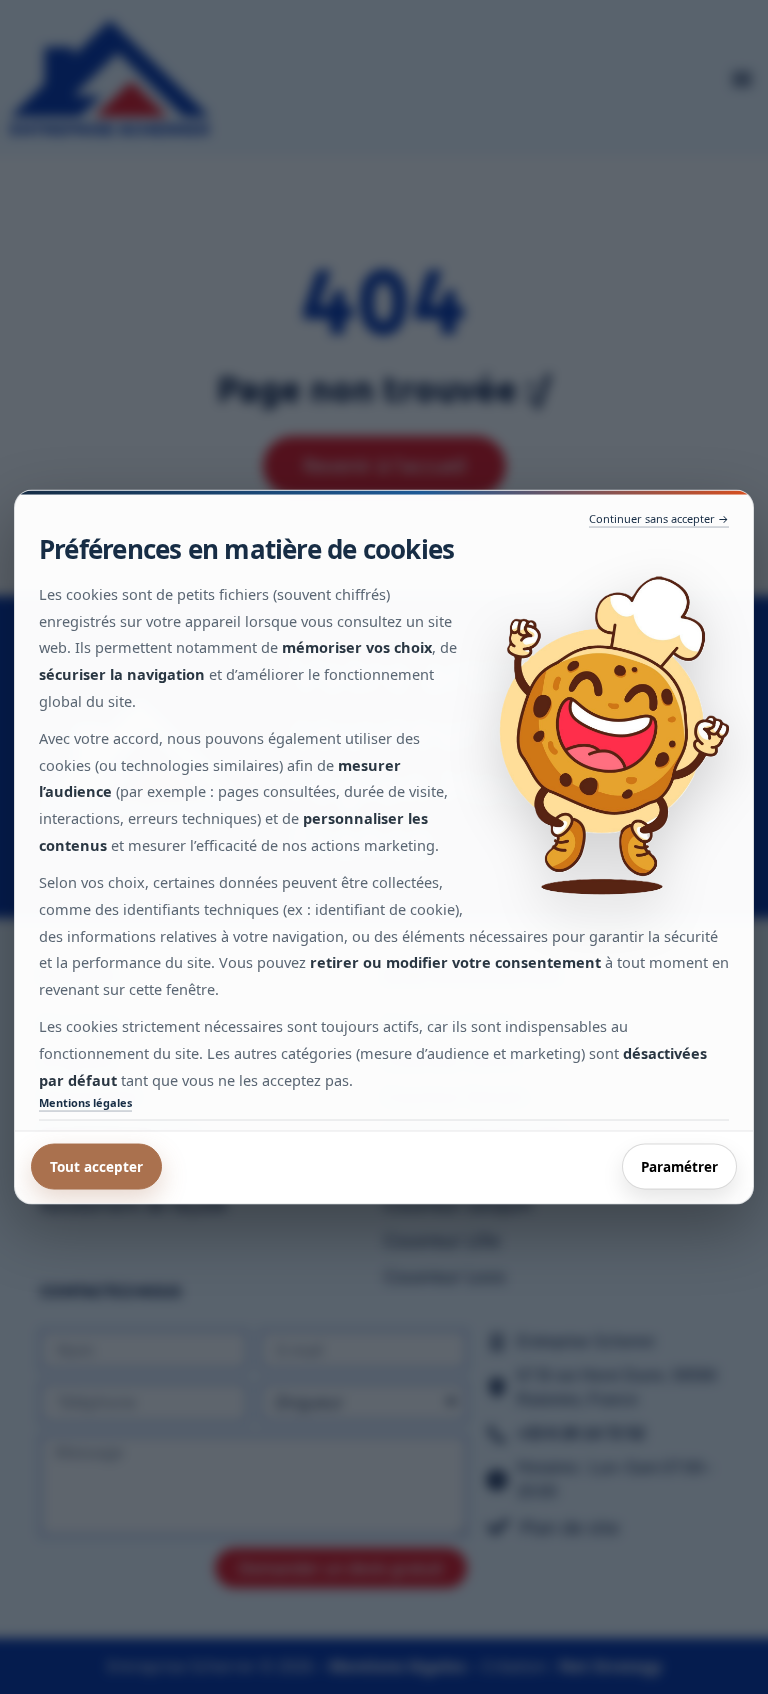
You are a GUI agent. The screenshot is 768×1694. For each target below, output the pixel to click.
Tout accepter (96, 1166)
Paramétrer (679, 1166)
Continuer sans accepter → (659, 518)
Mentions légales (85, 1102)
